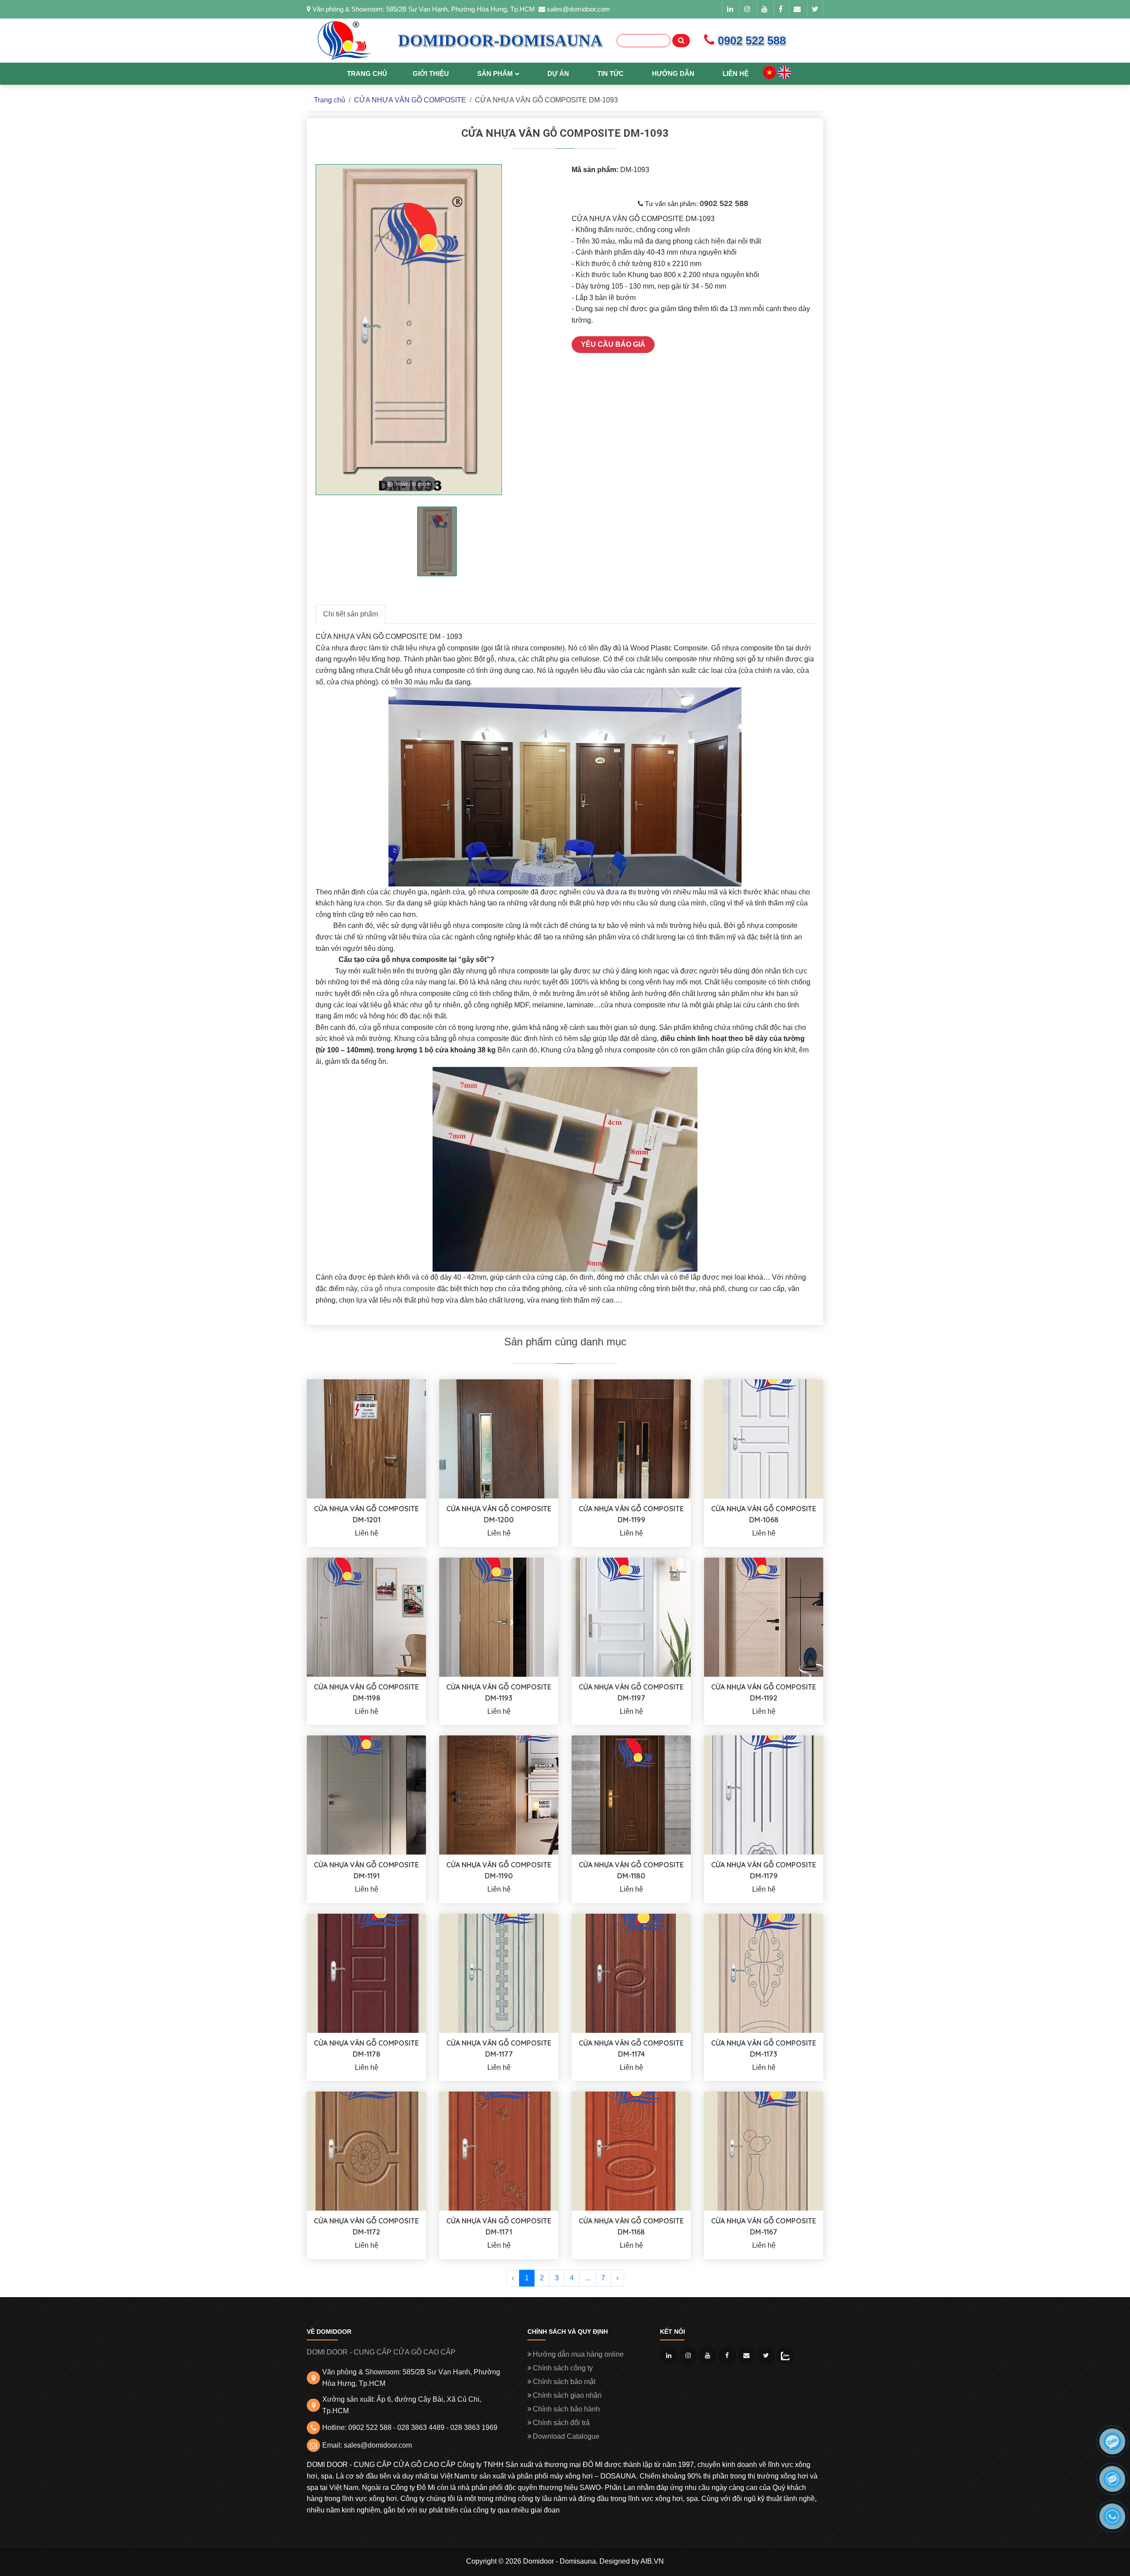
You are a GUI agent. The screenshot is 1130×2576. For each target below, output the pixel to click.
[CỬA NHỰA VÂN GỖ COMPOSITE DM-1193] (499, 1617)
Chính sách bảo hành (566, 2409)
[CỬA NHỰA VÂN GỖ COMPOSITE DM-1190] (499, 1794)
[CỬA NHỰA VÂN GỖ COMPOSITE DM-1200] (499, 1438)
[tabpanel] (437, 542)
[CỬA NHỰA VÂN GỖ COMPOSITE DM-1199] (631, 1438)
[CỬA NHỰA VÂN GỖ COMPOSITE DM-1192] (764, 1617)
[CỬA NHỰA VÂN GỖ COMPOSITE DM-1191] (366, 1794)
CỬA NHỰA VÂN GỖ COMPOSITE (410, 100)
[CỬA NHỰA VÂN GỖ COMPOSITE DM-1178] (366, 1973)
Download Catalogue (566, 2436)
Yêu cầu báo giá (613, 344)
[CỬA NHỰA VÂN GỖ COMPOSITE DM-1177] (499, 1973)
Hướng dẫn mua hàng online (578, 2354)
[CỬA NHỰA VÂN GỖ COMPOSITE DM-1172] (366, 2151)
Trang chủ (330, 100)
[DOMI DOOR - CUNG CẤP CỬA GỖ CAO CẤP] (344, 41)
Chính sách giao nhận (567, 2395)
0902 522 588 (724, 203)
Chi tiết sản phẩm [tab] (350, 614)
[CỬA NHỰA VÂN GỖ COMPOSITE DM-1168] (631, 2151)
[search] (681, 41)
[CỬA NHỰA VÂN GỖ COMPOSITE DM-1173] (764, 1973)
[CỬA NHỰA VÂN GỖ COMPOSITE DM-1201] (366, 1438)
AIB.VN (652, 2561)
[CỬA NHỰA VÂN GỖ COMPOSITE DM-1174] (631, 1973)
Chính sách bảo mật (564, 2382)
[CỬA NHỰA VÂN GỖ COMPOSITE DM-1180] (631, 1794)
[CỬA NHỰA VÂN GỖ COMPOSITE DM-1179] (764, 1794)
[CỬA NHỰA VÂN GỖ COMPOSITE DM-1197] (631, 1617)
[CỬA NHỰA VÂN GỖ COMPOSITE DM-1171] (499, 2151)
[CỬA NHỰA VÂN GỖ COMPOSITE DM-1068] (764, 1438)
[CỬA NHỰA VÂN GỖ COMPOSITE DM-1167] (764, 2151)
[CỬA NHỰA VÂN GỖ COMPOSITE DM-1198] (366, 1617)
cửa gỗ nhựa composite (398, 1289)
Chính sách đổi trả (561, 2423)
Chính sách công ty (563, 2368)
